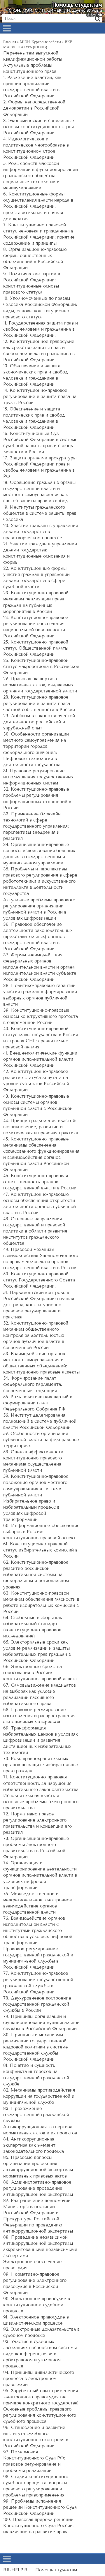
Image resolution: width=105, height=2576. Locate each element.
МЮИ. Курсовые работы (40, 42)
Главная (10, 42)
